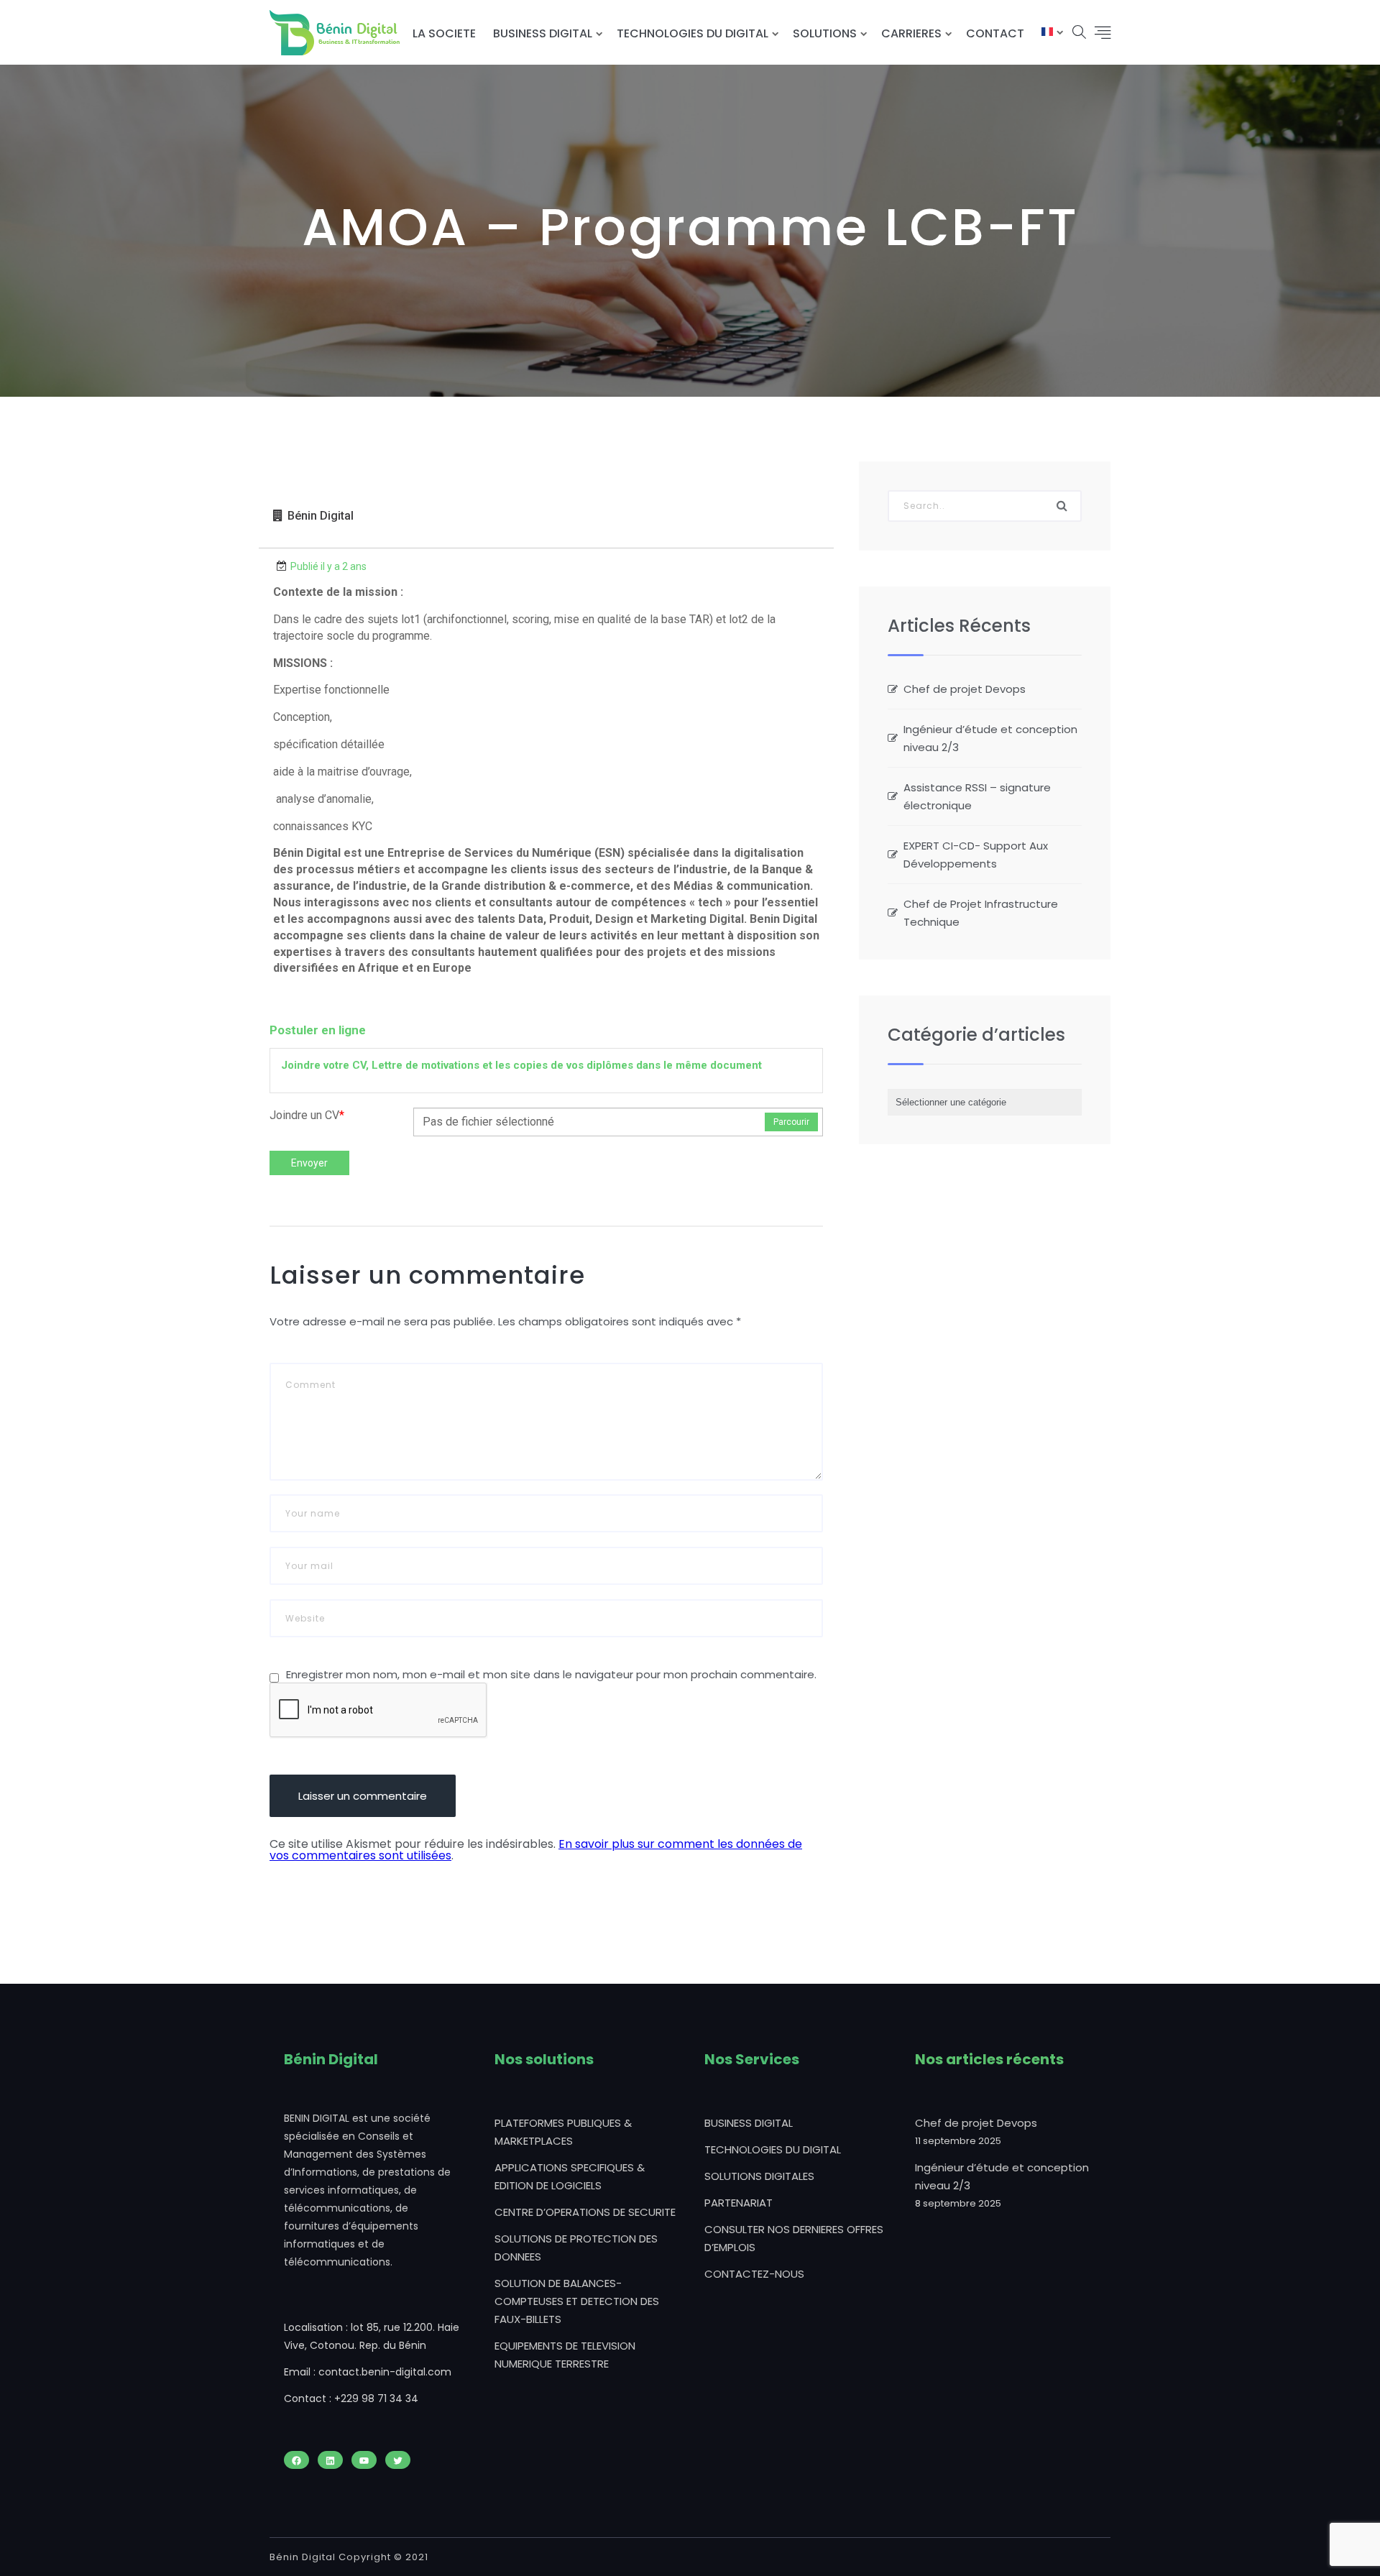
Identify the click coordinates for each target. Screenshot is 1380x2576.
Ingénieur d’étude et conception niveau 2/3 (990, 738)
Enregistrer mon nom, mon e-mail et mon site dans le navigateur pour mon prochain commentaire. (551, 1674)
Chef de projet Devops (965, 689)
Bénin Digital (321, 516)
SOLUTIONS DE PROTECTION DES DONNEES (576, 2248)
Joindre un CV (307, 1115)
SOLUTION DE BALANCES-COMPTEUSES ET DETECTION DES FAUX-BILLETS (577, 2301)
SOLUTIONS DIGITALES (759, 2176)
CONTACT (995, 33)
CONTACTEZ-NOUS (754, 2274)
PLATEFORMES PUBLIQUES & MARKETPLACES (563, 2132)
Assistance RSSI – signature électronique (977, 796)
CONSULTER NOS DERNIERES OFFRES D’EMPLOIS (794, 2238)
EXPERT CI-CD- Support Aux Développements (976, 855)
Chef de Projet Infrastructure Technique (981, 913)
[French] (1047, 33)
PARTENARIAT (739, 2203)
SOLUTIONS (825, 33)
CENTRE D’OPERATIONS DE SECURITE (585, 2212)
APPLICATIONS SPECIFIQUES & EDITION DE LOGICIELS (570, 2176)
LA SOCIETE (444, 33)
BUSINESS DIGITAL (543, 33)
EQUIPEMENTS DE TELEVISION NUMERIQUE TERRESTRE (565, 2355)
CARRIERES (911, 33)
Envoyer (309, 1163)
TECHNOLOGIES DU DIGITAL (693, 33)
